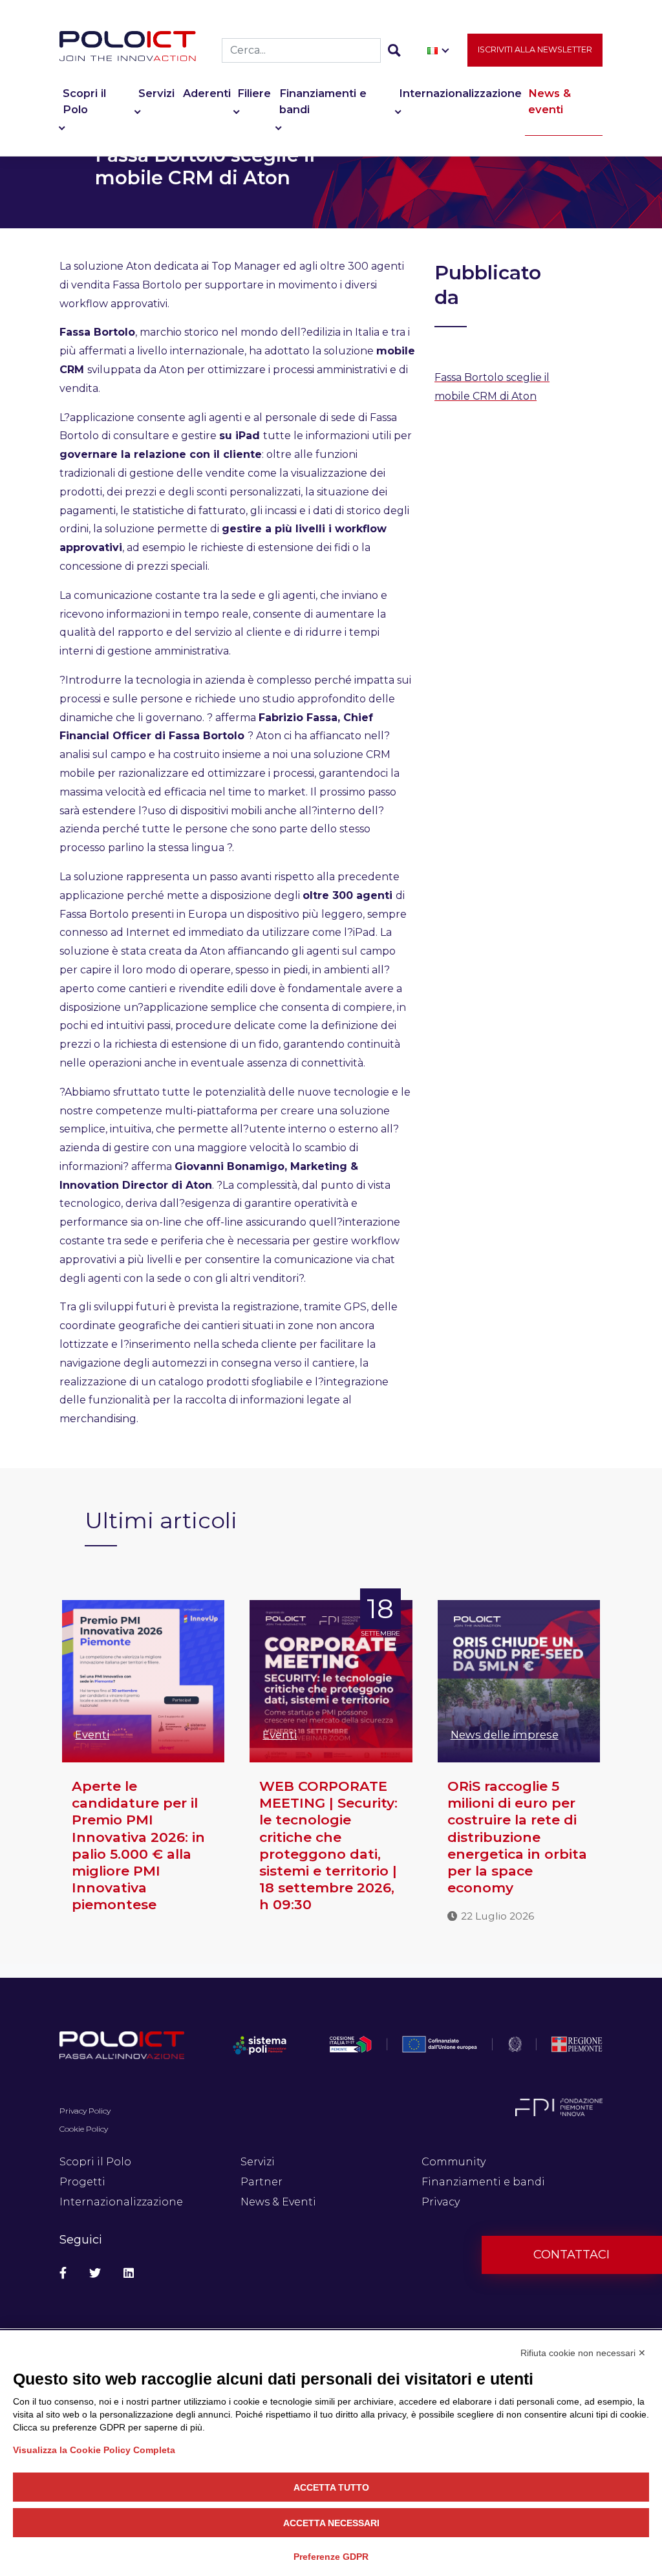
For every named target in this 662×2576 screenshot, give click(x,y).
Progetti (82, 2182)
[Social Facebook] (63, 2274)
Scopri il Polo (84, 101)
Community (454, 2162)
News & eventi (550, 101)
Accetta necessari (331, 2523)
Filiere (254, 93)
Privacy (441, 2202)
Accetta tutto (331, 2487)
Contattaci (571, 2255)
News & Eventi (278, 2202)
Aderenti (207, 93)
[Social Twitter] (95, 2274)
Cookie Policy (84, 2129)
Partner (262, 2182)
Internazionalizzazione (460, 93)
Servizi (156, 93)
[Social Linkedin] (129, 2274)
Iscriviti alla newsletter (535, 49)
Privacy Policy (85, 2111)
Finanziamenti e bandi (323, 101)
